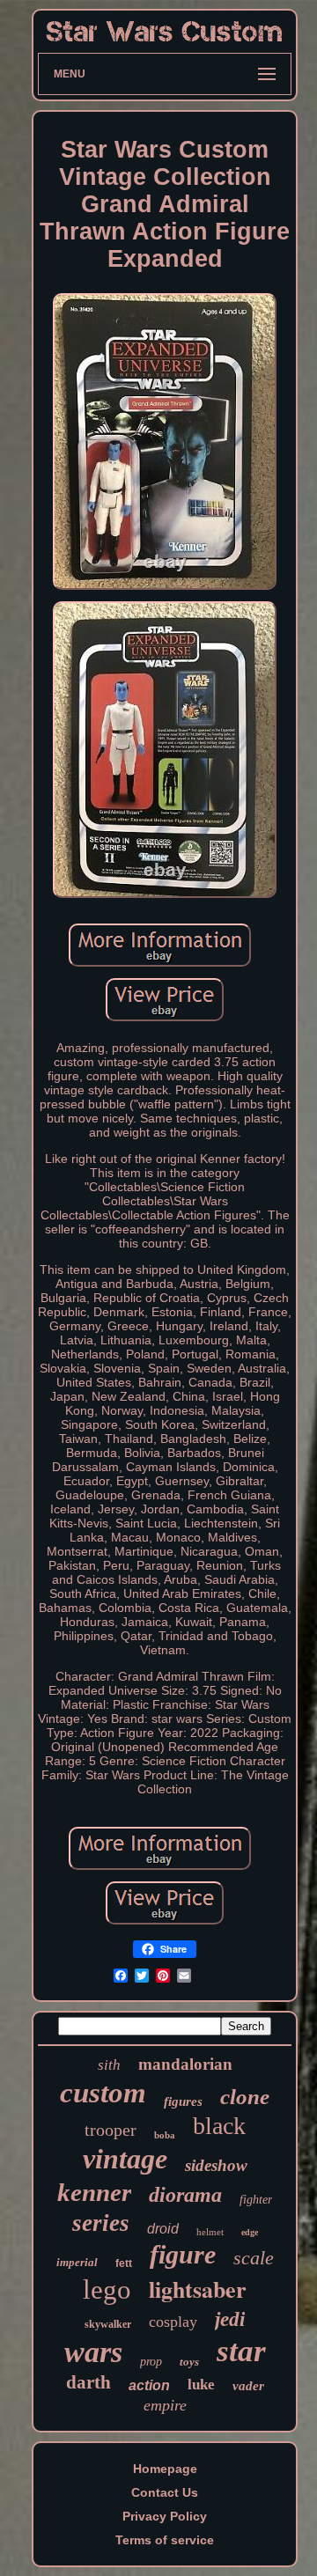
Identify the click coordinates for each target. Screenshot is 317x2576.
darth (88, 2382)
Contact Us (165, 2492)
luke (201, 2385)
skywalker (108, 2324)
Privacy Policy (165, 2516)
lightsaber (198, 2289)
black (219, 2126)
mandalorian (185, 2064)
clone (245, 2097)
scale (254, 2258)
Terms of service (165, 2540)
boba (165, 2135)
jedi (230, 2319)
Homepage (165, 2469)
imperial (77, 2262)
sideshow (216, 2165)
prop (151, 2362)
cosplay (173, 2322)
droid (163, 2229)
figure (183, 2254)
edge (250, 2232)
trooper (111, 2130)
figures (183, 2101)
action (149, 2385)
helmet (210, 2232)
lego (107, 2289)
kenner (94, 2192)
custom (103, 2093)
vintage (125, 2159)
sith (109, 2065)
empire (165, 2405)
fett (124, 2263)
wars (93, 2352)
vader (248, 2386)
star (241, 2351)
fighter (256, 2200)
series (101, 2223)
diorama (185, 2195)
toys (189, 2362)
